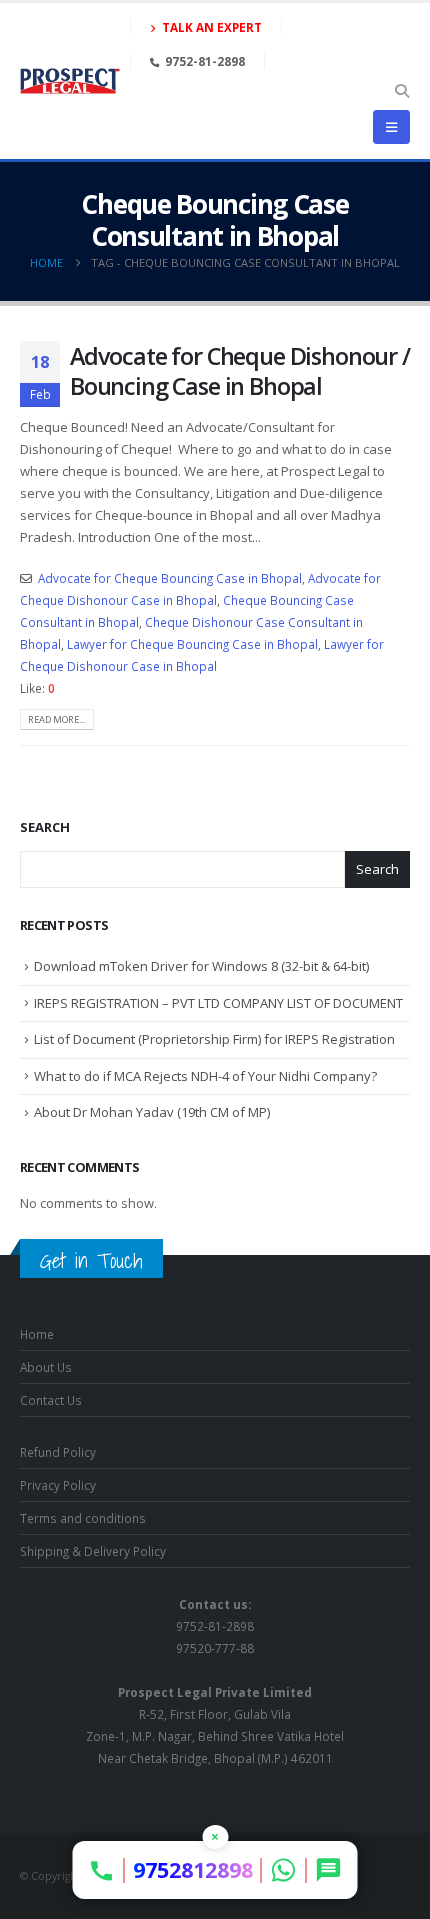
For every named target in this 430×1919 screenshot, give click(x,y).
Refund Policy (58, 1452)
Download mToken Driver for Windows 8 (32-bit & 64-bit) (201, 966)
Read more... (56, 719)
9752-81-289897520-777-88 (215, 1626)
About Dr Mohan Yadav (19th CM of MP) (152, 1112)
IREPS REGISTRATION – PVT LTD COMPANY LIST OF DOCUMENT (218, 1003)
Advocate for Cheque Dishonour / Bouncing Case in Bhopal (240, 371)
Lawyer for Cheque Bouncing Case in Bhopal (192, 644)
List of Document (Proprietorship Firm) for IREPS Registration (214, 1039)
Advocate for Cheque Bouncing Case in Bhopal (170, 578)
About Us (46, 1367)
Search (45, 827)
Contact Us (51, 1400)
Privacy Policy (58, 1485)
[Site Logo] (70, 81)
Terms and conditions (83, 1518)
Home (37, 1334)
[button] (401, 91)
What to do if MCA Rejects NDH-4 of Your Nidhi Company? (205, 1076)
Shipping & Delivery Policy (93, 1551)
